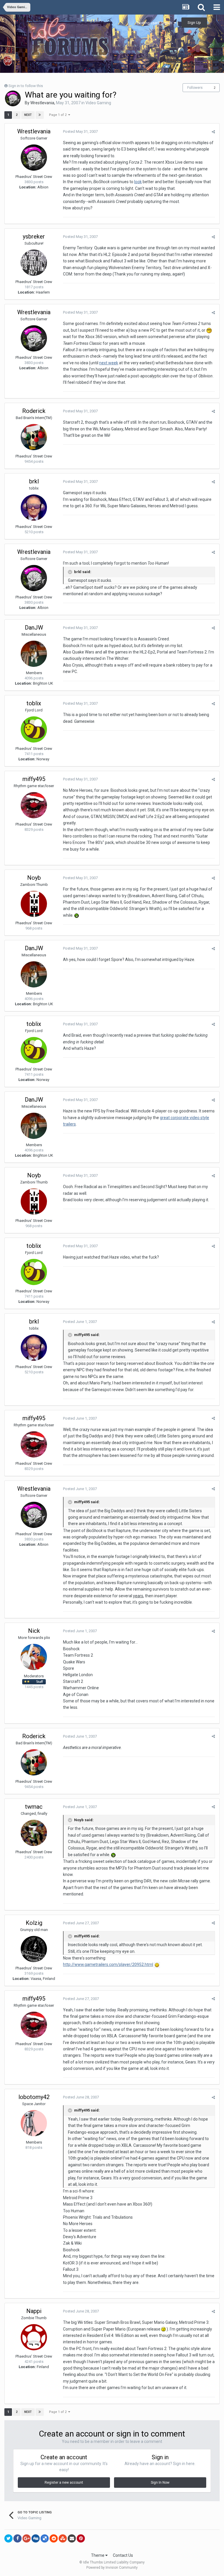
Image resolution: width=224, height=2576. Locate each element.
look (138, 182)
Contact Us (123, 2555)
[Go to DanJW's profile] (34, 654)
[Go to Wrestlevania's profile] (13, 98)
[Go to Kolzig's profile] (34, 1949)
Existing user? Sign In (155, 23)
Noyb (34, 878)
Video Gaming (98, 103)
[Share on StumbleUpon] (63, 2538)
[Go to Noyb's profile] (34, 904)
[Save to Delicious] (45, 2538)
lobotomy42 (34, 2097)
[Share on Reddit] (54, 2538)
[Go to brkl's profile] (34, 508)
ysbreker (34, 236)
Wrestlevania (42, 103)
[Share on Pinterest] (81, 2538)
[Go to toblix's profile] (34, 729)
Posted (80, 131)
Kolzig (34, 1923)
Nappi (34, 2311)
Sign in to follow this (26, 86)
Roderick (34, 411)
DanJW (34, 628)
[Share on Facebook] (17, 2538)
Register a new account (64, 2483)
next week (109, 363)
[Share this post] (213, 132)
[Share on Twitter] (8, 2538)
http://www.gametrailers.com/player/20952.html (108, 1964)
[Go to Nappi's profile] (34, 2337)
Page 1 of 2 (59, 115)
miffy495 (34, 779)
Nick (34, 1631)
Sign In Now (160, 2483)
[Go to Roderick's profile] (34, 437)
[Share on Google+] (27, 2538)
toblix (34, 703)
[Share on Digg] (36, 2538)
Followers (195, 88)
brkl (34, 481)
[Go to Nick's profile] (34, 1657)
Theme (98, 2555)
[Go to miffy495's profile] (34, 805)
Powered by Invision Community (112, 2568)
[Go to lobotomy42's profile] (34, 2123)
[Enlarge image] (157, 1964)
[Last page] (40, 115)
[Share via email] (72, 2538)
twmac (34, 1807)
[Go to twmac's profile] (34, 1833)
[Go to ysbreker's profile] (34, 263)
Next (28, 115)
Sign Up (194, 23)
